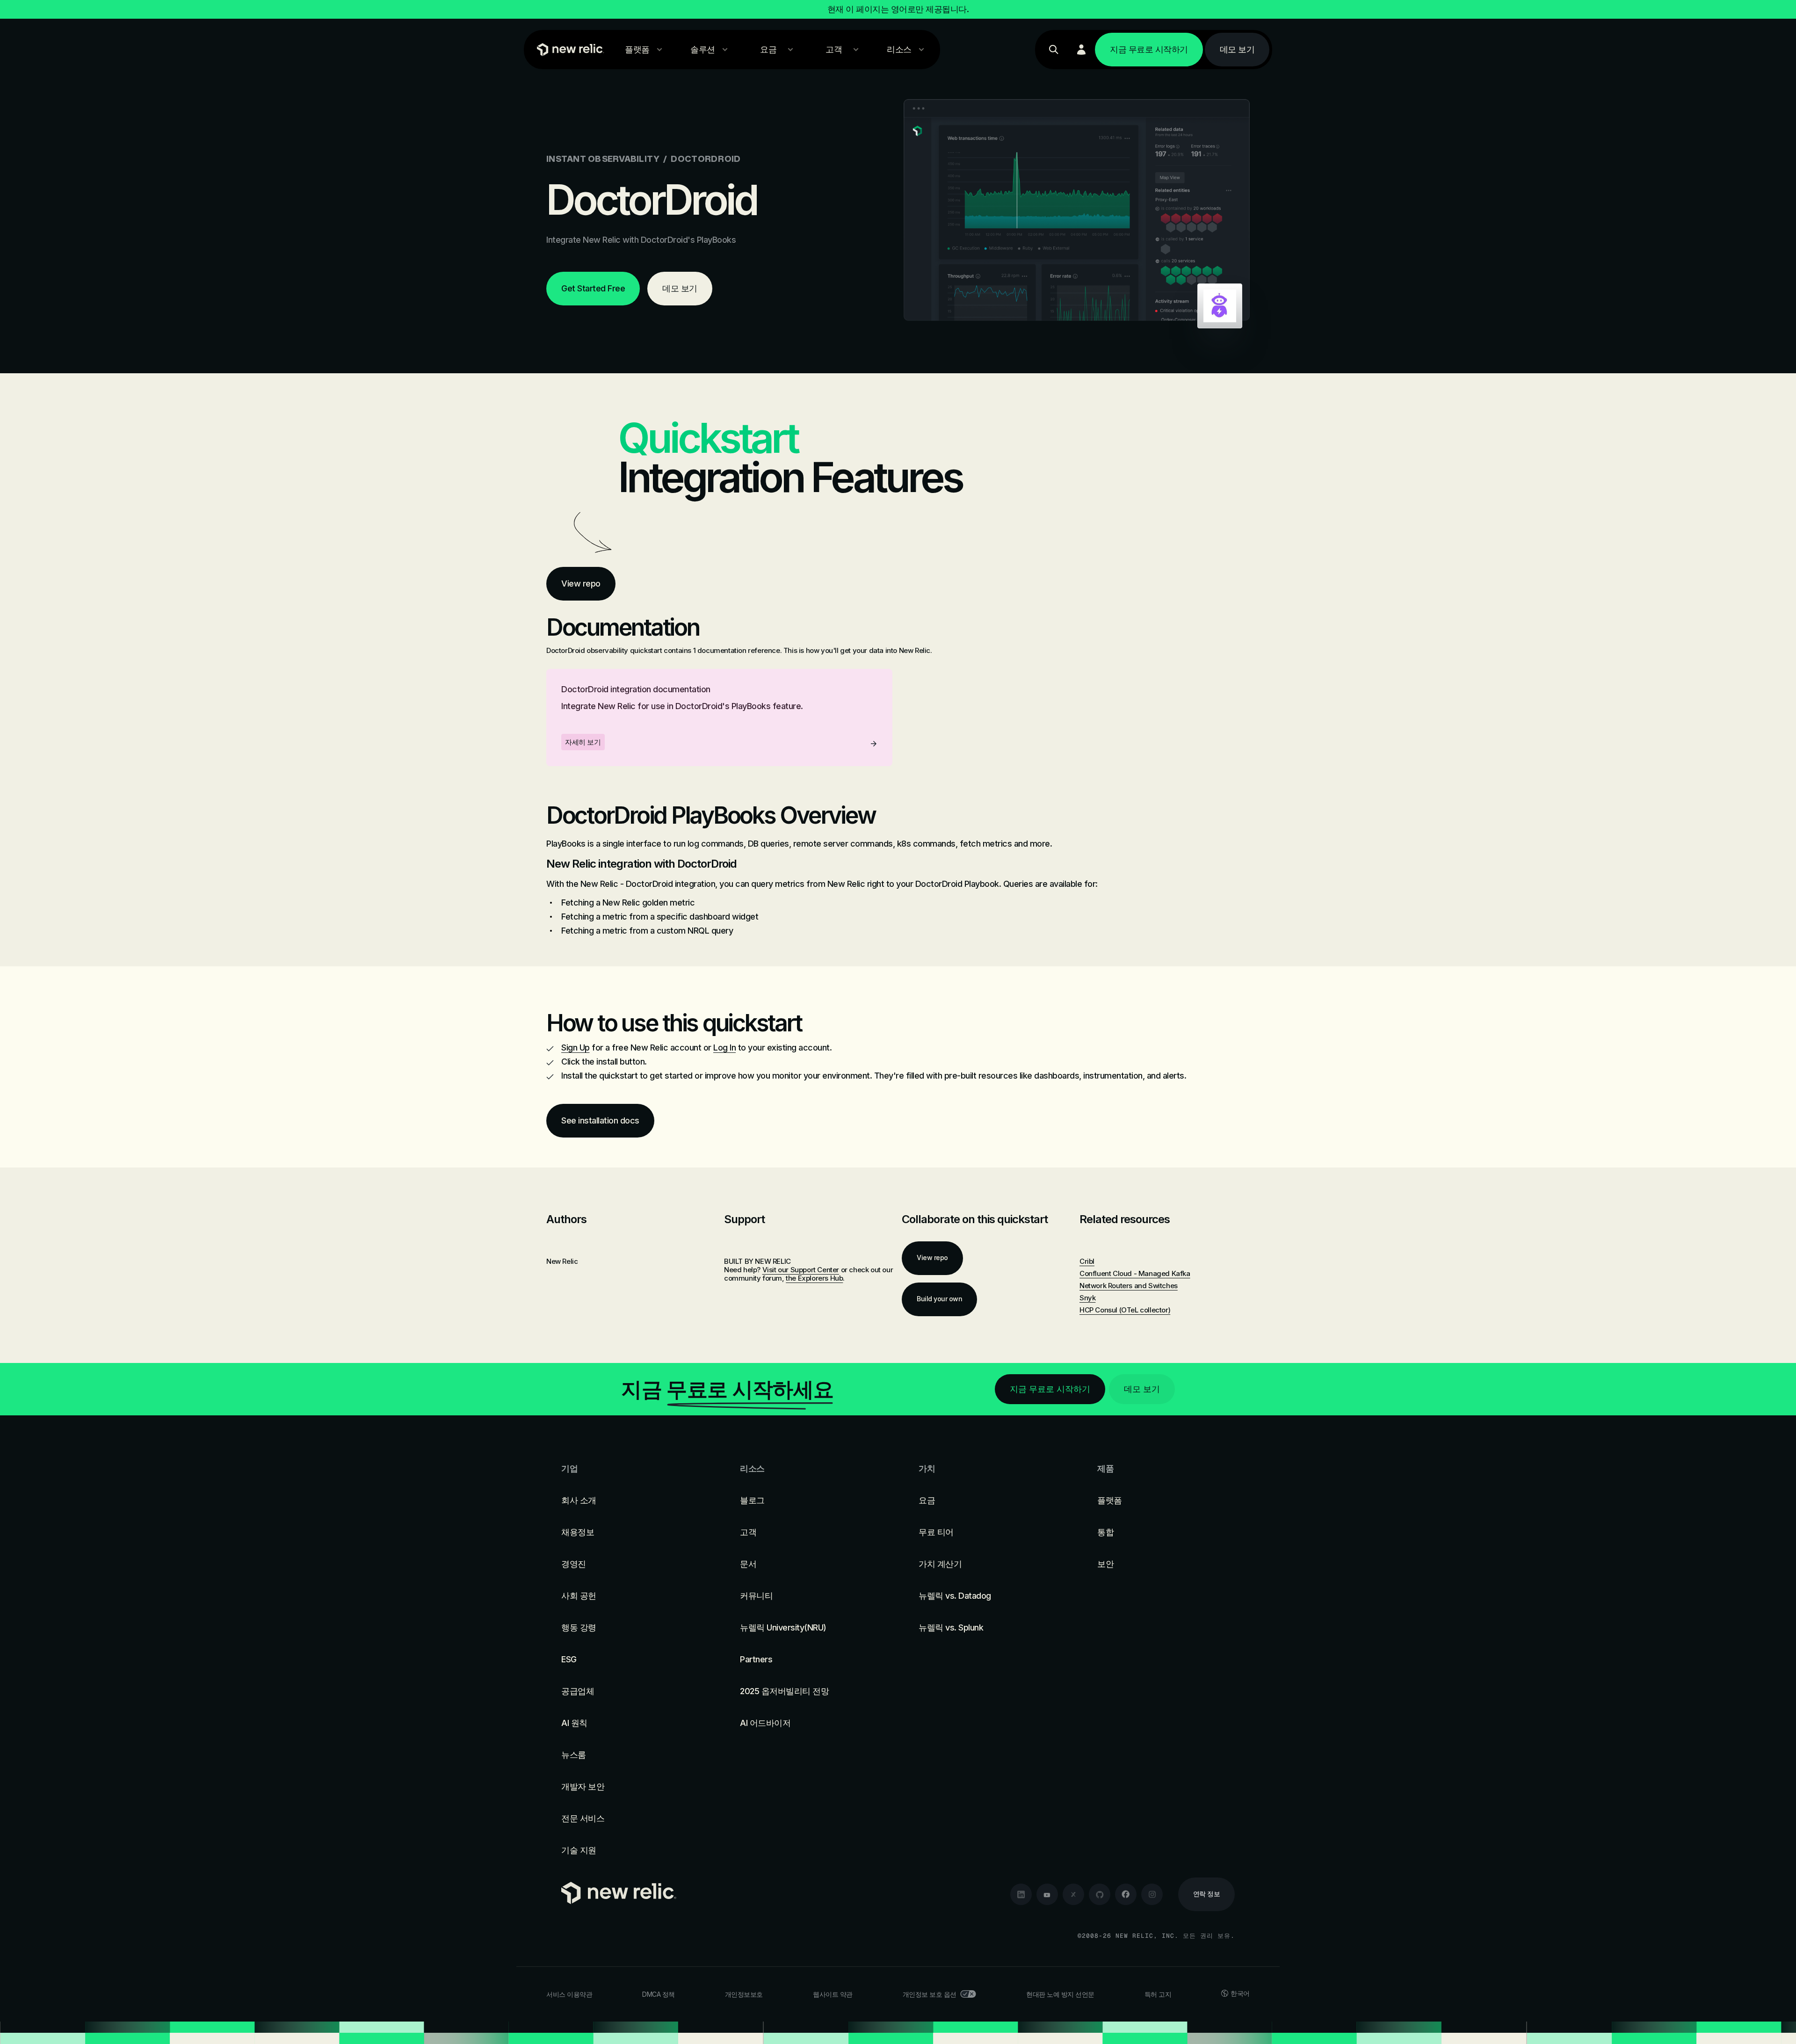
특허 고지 (1158, 1994)
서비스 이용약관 (569, 1994)
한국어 (1240, 1993)
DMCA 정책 (659, 1994)
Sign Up (576, 1047)
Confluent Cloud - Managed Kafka (1135, 1273)
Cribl (1087, 1261)
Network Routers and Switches (1129, 1286)
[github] (1100, 1894)
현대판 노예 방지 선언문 (1060, 1994)
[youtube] (1047, 1894)
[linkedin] (1021, 1894)
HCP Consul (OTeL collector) (1125, 1310)
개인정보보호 (744, 1994)
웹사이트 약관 (833, 1994)
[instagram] (1152, 1894)
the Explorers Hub (814, 1278)
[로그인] (1081, 50)
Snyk (1087, 1298)
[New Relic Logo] (568, 50)
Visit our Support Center (801, 1270)
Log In (724, 1047)
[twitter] (1073, 1894)
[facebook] (1126, 1894)
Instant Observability (603, 159)
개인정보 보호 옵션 (930, 1994)
